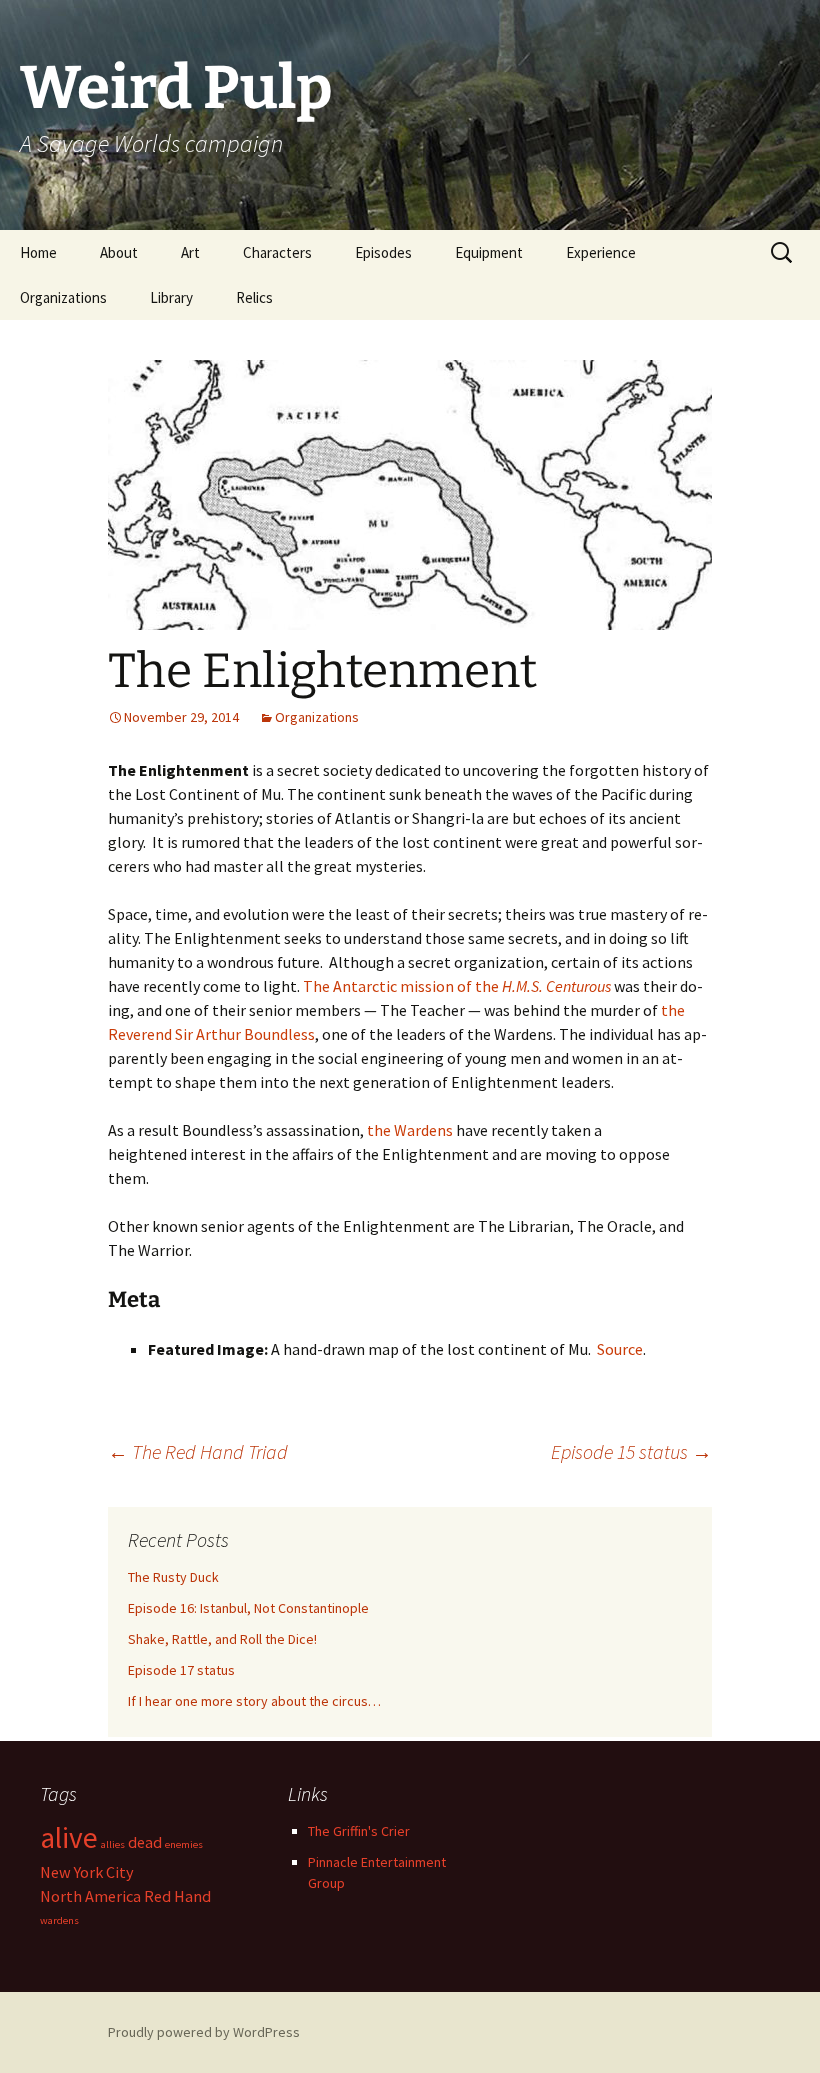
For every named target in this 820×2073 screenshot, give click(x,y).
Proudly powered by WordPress (204, 2032)
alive (69, 1837)
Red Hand (177, 1896)
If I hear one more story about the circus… (254, 1701)
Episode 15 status (631, 1451)
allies (113, 1844)
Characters (277, 252)
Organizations (63, 297)
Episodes (383, 252)
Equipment (489, 252)
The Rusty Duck (173, 1577)
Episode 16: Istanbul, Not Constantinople (248, 1608)
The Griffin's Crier (359, 1831)
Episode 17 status (181, 1670)
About (119, 252)
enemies (184, 1844)
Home (38, 252)
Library (171, 297)
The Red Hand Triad (198, 1451)
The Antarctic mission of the (457, 986)
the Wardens (410, 1130)
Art (190, 252)
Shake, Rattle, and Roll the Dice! (222, 1639)
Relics (254, 297)
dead (145, 1842)
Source (620, 1349)
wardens (59, 1920)
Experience (601, 252)
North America (90, 1896)
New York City (87, 1872)
